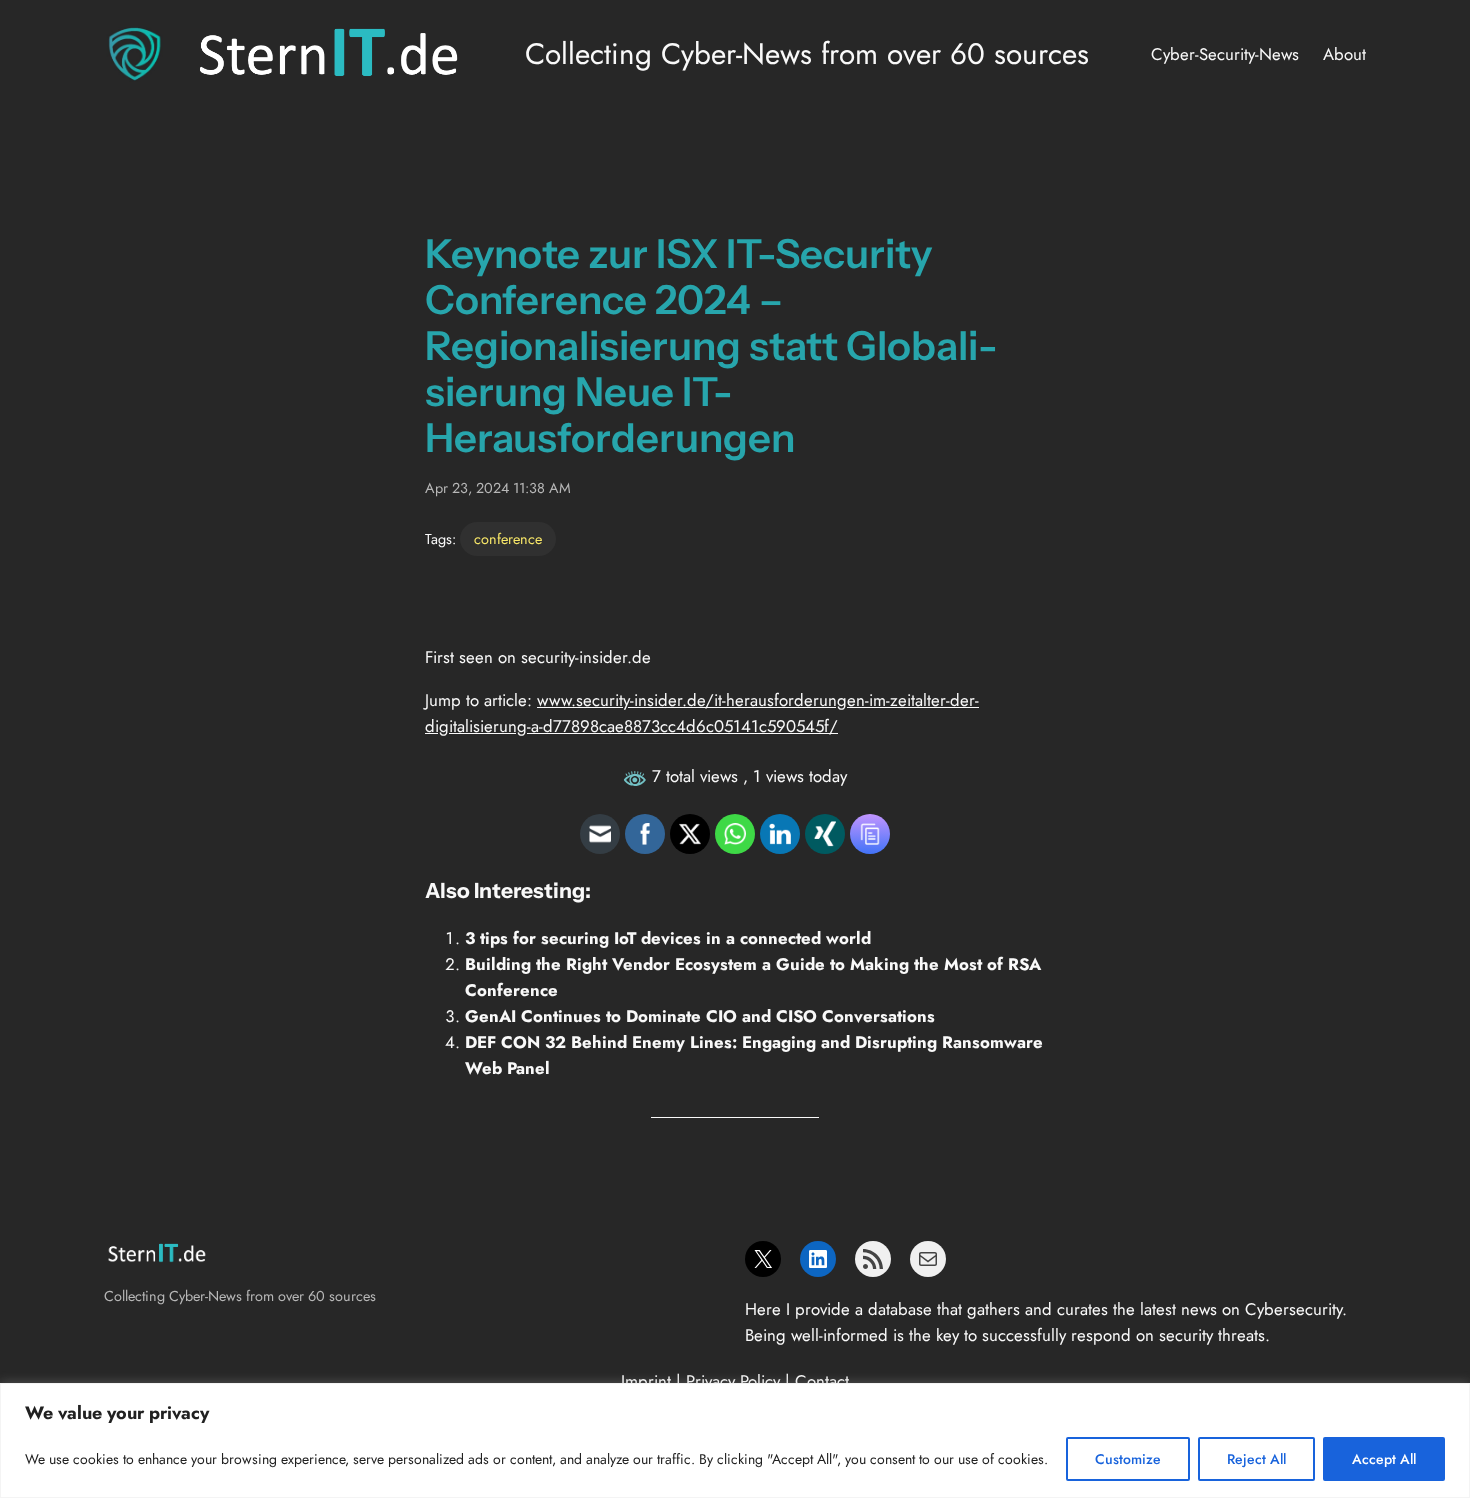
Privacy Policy (733, 1381)
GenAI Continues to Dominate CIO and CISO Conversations (700, 1016)
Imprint (646, 1381)
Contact (822, 1381)
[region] (735, 1440)
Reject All (1256, 1459)
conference (508, 539)
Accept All (1384, 1459)
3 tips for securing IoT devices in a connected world (668, 938)
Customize (1128, 1459)
